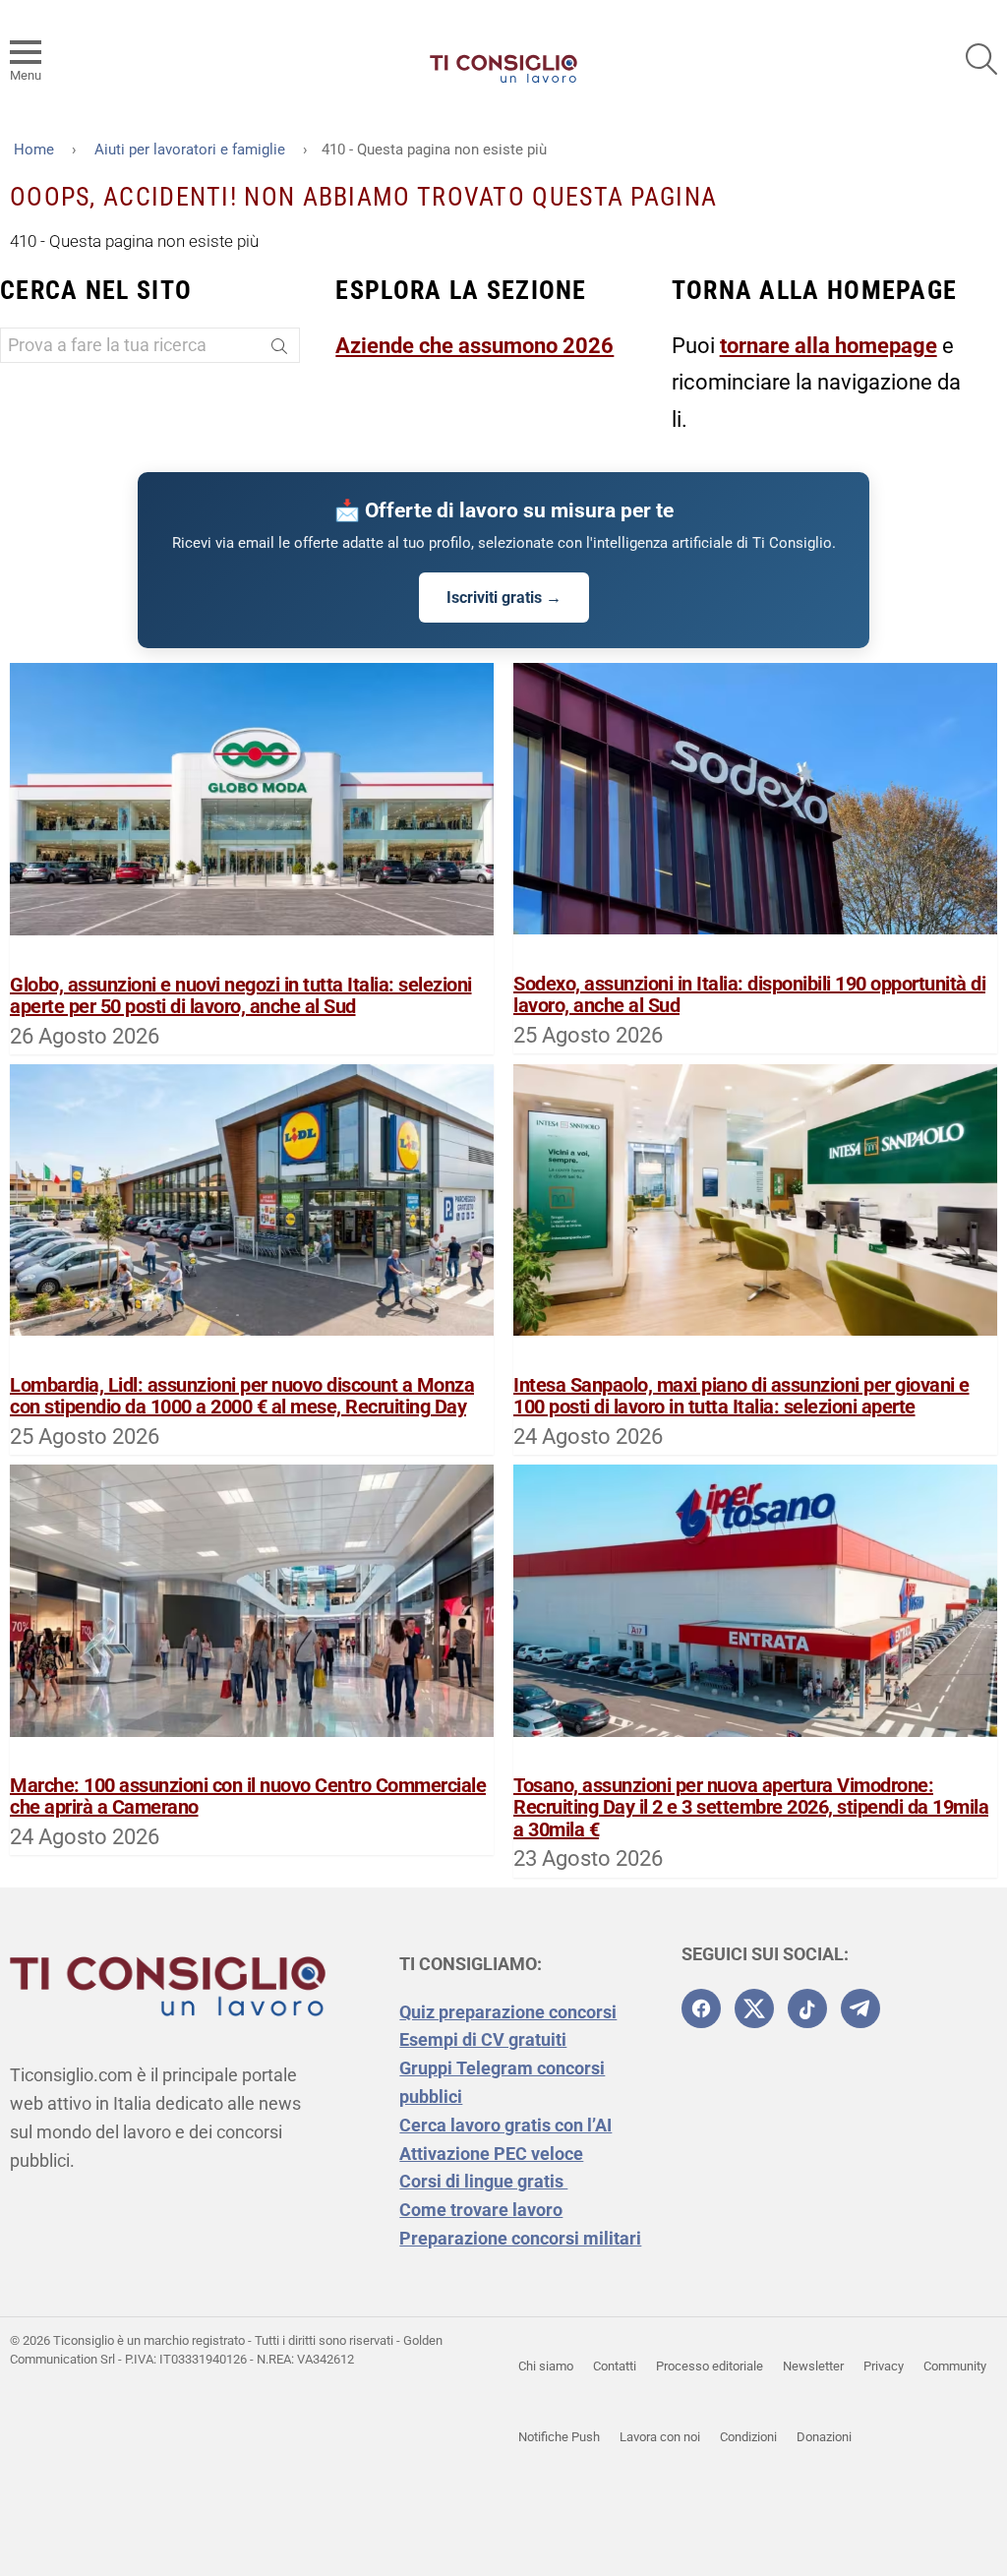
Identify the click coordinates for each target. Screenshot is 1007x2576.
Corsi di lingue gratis (483, 2181)
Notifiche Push (559, 2437)
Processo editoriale (710, 2366)
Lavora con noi (660, 2437)
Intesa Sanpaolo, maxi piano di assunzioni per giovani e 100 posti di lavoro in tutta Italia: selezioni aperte (741, 1396)
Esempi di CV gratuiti (483, 2039)
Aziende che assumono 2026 (474, 346)
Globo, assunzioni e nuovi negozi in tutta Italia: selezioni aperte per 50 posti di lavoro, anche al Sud (241, 996)
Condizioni (748, 2437)
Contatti (615, 2366)
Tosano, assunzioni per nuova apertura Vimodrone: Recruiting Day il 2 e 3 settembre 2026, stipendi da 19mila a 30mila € (751, 1807)
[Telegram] (860, 2008)
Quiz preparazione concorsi (508, 2012)
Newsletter (813, 2366)
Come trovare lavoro (481, 2210)
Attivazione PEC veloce (491, 2154)
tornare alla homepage (829, 346)
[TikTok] (807, 2008)
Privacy (884, 2366)
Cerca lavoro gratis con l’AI (505, 2125)
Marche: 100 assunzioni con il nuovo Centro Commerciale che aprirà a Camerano (248, 1797)
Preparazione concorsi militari (520, 2238)
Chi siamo (546, 2366)
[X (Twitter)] (754, 2008)
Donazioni (824, 2437)
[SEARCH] (981, 59)
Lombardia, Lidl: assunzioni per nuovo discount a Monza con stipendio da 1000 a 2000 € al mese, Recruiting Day (242, 1396)
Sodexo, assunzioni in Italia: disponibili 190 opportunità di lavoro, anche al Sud (749, 995)
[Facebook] (701, 2008)
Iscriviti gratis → (504, 598)
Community (955, 2366)
